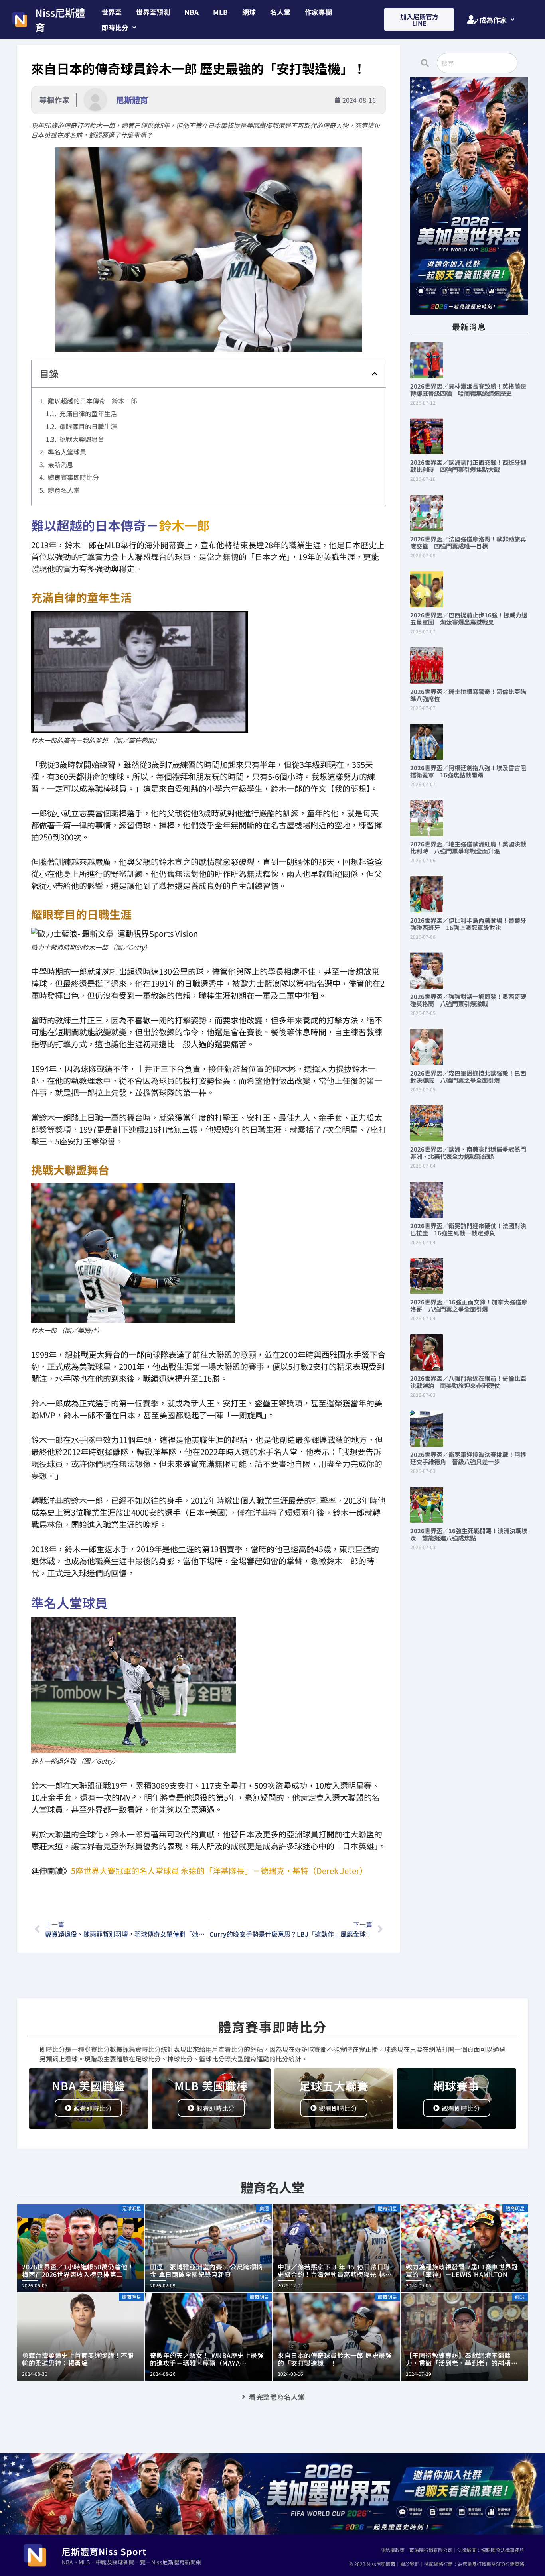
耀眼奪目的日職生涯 (88, 426)
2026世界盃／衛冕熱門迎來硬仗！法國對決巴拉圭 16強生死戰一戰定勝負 (468, 1229)
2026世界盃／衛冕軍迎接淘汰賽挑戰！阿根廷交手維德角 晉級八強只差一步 (468, 1458)
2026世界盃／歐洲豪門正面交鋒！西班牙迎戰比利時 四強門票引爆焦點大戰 (468, 466)
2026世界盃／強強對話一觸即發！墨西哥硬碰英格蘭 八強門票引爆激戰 (468, 1000)
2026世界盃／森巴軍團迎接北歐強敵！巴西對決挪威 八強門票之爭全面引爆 (468, 1077)
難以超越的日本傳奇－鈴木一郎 (93, 401)
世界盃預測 (153, 12)
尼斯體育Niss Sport (104, 2551)
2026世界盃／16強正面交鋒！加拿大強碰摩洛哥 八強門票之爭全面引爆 (469, 1305)
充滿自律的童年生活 (88, 413)
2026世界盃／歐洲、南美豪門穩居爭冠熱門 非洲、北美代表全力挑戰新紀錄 (471, 1153)
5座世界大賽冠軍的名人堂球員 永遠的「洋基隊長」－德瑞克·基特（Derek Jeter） (219, 1871)
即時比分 (115, 27)
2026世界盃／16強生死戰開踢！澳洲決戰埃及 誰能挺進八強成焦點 (469, 1534)
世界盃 (112, 12)
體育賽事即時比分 (73, 477)
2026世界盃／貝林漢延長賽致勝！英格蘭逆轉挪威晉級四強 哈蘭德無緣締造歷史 (468, 390)
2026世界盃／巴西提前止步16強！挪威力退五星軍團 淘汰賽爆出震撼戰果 (469, 618)
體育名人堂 (64, 490)
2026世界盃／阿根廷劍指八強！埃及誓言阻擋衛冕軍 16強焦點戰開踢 (468, 771)
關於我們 (410, 2564)
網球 (249, 12)
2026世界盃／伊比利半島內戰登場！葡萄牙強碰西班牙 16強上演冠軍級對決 (468, 924)
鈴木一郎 (184, 525)
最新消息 (61, 464)
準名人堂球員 (67, 452)
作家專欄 (318, 12)
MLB (220, 12)
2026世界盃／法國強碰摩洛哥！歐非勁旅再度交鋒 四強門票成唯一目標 (468, 542)
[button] (119, 27)
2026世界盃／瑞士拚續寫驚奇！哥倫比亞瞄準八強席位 (468, 695)
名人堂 (280, 12)
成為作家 (493, 20)
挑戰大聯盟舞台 (82, 439)
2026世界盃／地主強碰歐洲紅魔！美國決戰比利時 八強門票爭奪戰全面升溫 (468, 847)
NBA (192, 12)
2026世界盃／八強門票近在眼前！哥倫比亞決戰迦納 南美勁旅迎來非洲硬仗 (468, 1382)
